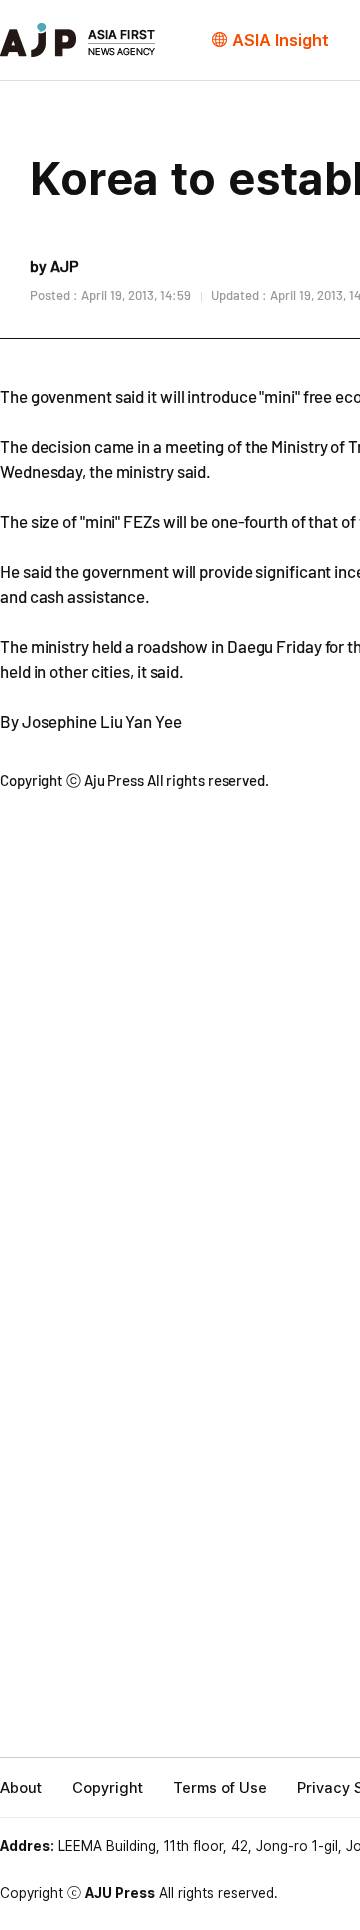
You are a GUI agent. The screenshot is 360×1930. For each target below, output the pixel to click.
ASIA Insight (280, 40)
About (21, 1788)
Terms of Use (220, 1788)
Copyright (107, 1788)
